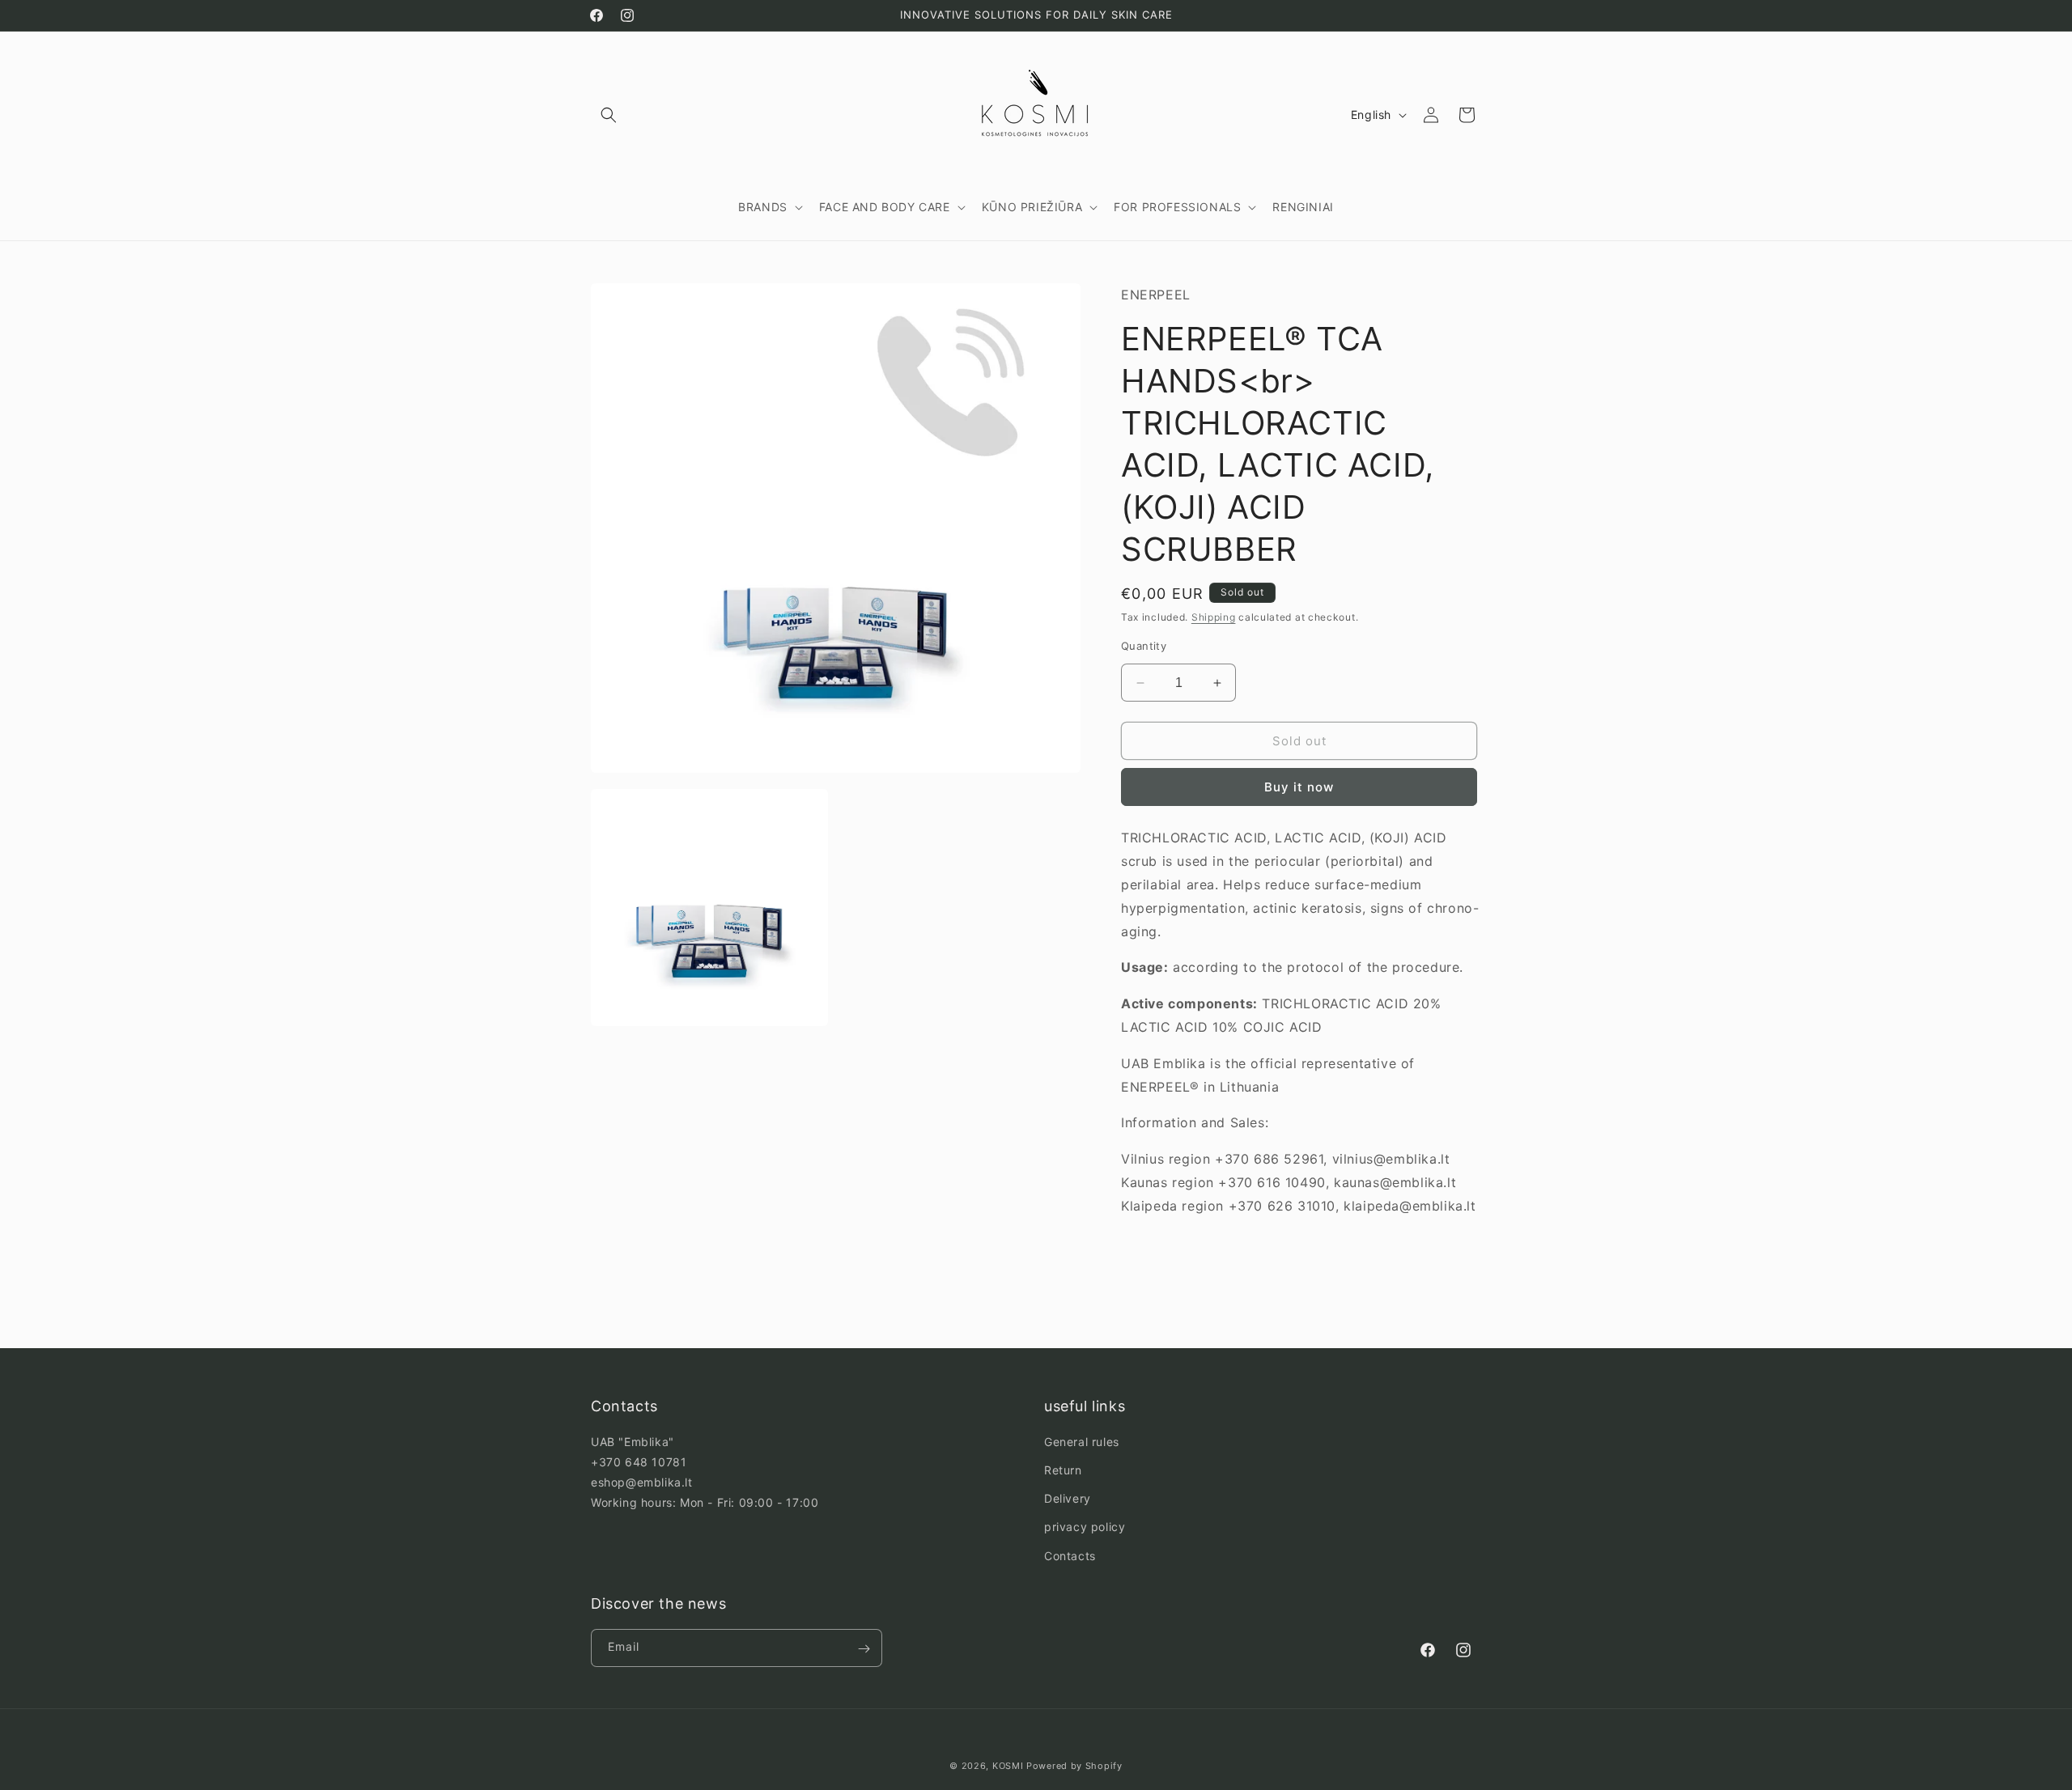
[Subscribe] (864, 1649)
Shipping (1214, 618)
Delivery (1068, 1499)
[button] (609, 115)
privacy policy (1085, 1527)
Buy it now (1299, 788)
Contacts (1070, 1556)
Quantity (1144, 646)
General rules (1082, 1442)
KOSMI (1008, 1766)
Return (1063, 1470)
